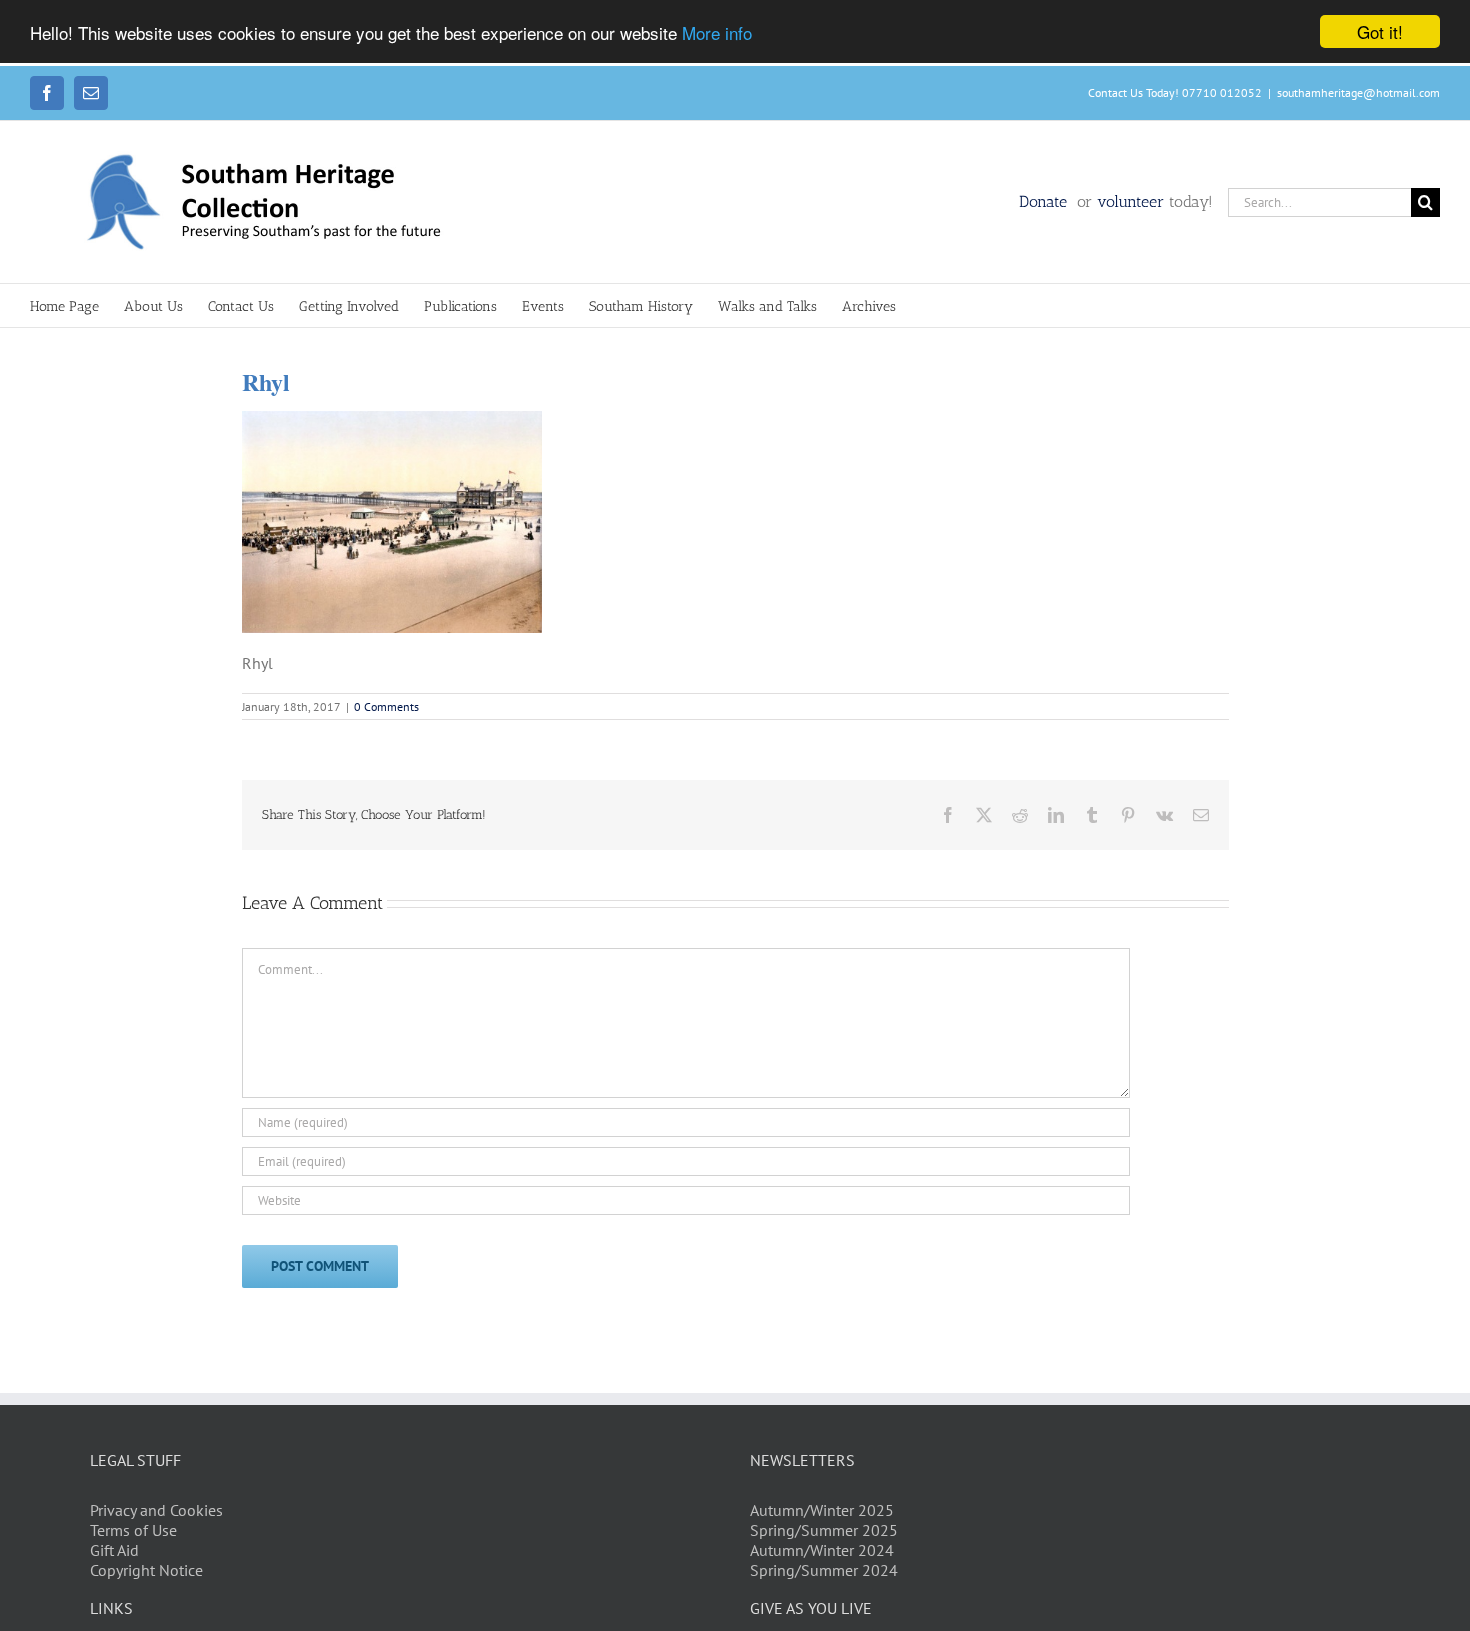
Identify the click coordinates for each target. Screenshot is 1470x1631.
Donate (1045, 201)
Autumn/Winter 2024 (822, 1550)
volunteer (1130, 201)
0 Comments (386, 706)
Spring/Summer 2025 (824, 1530)
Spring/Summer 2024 (824, 1570)
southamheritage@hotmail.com (1358, 92)
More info (717, 32)
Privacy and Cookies (156, 1510)
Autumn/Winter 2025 (822, 1510)
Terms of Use (133, 1530)
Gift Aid (114, 1550)
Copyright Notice (146, 1570)
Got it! (1380, 31)
